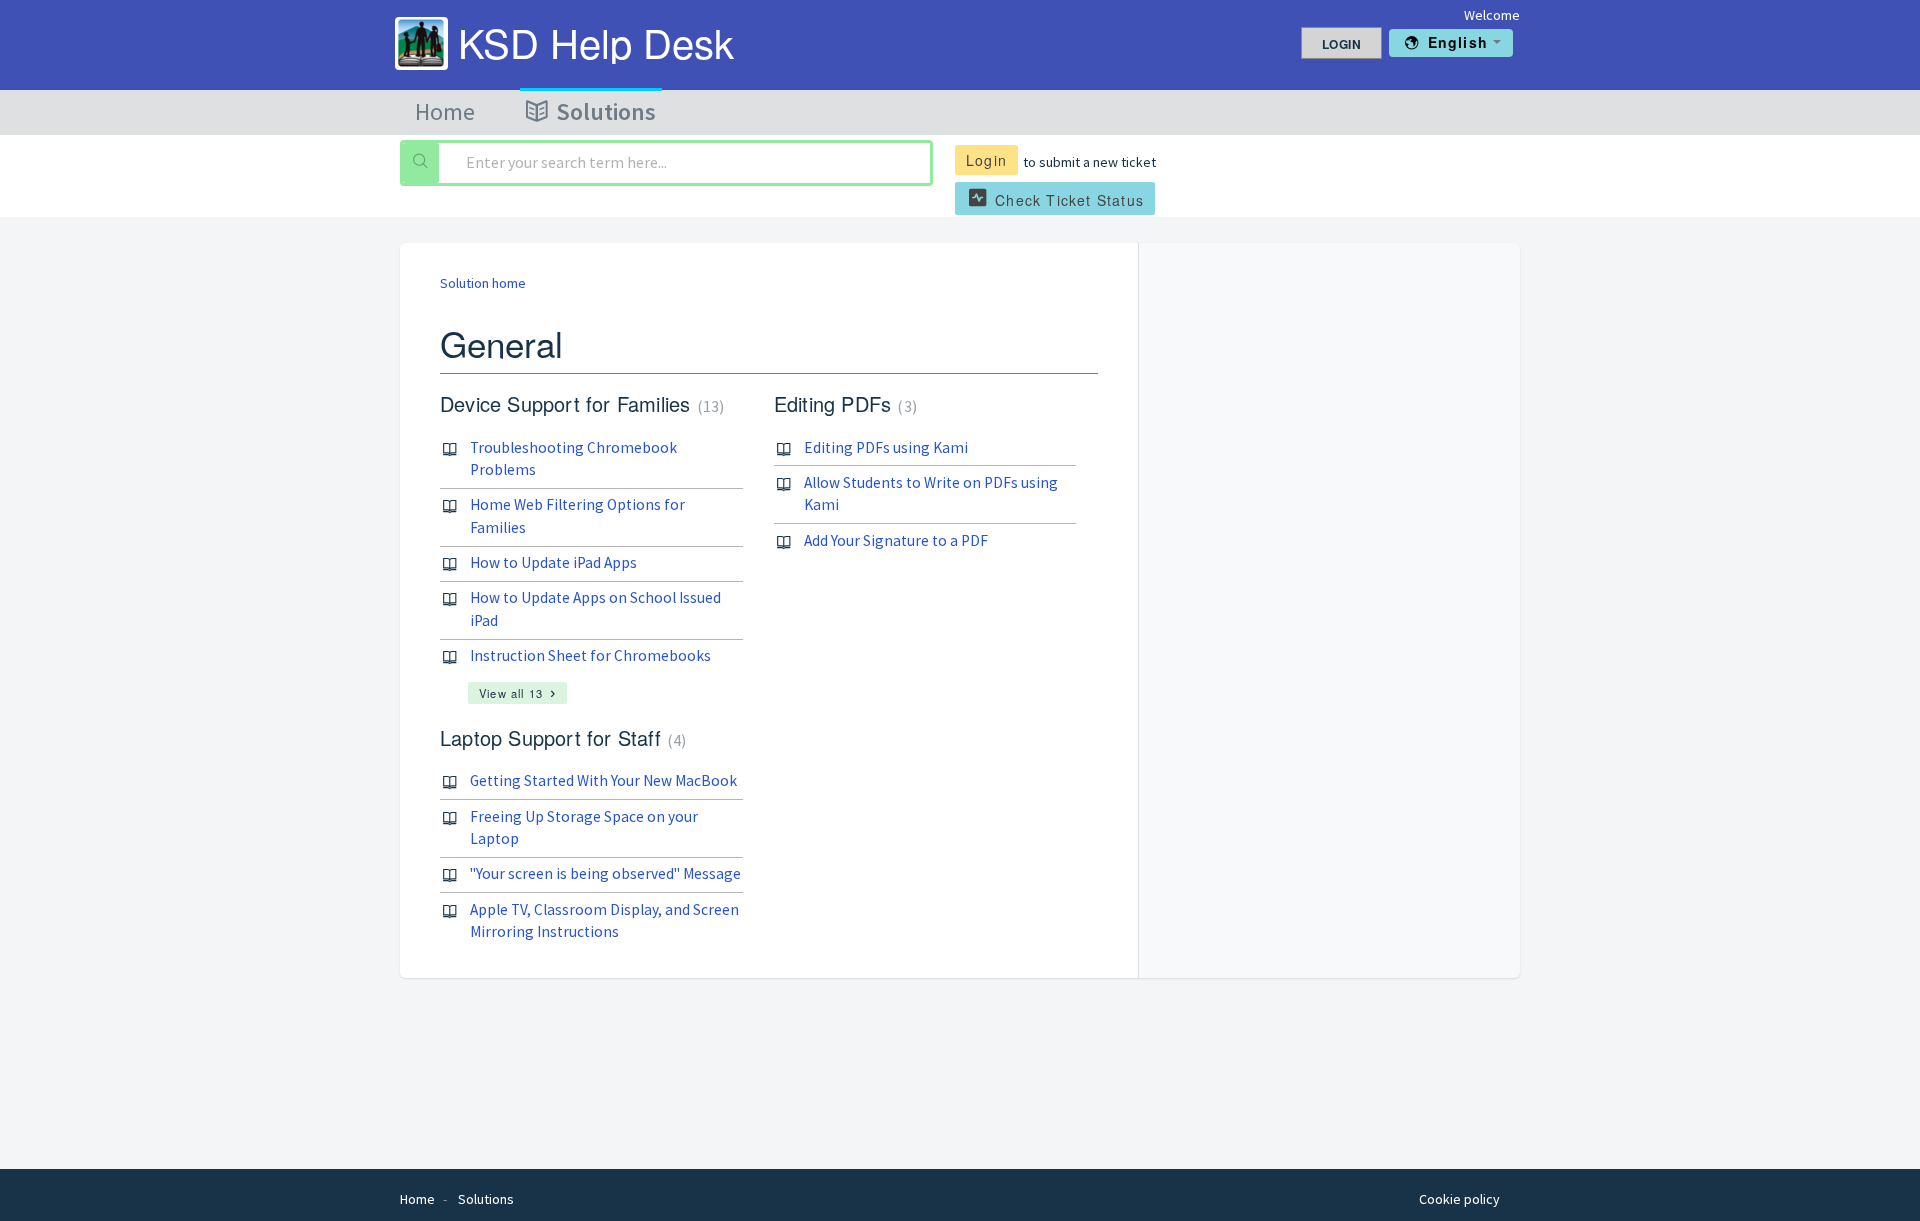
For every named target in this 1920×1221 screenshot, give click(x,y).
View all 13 (511, 693)
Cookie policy (1459, 1199)
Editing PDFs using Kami (886, 447)
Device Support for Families (579, 403)
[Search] (421, 163)
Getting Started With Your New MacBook (603, 780)
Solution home (483, 283)
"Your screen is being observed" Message (605, 873)
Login (986, 160)
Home (445, 111)
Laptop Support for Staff (560, 737)
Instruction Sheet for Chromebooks (590, 655)
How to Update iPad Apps (553, 562)
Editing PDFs (843, 403)
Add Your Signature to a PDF (896, 540)
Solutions (606, 111)
